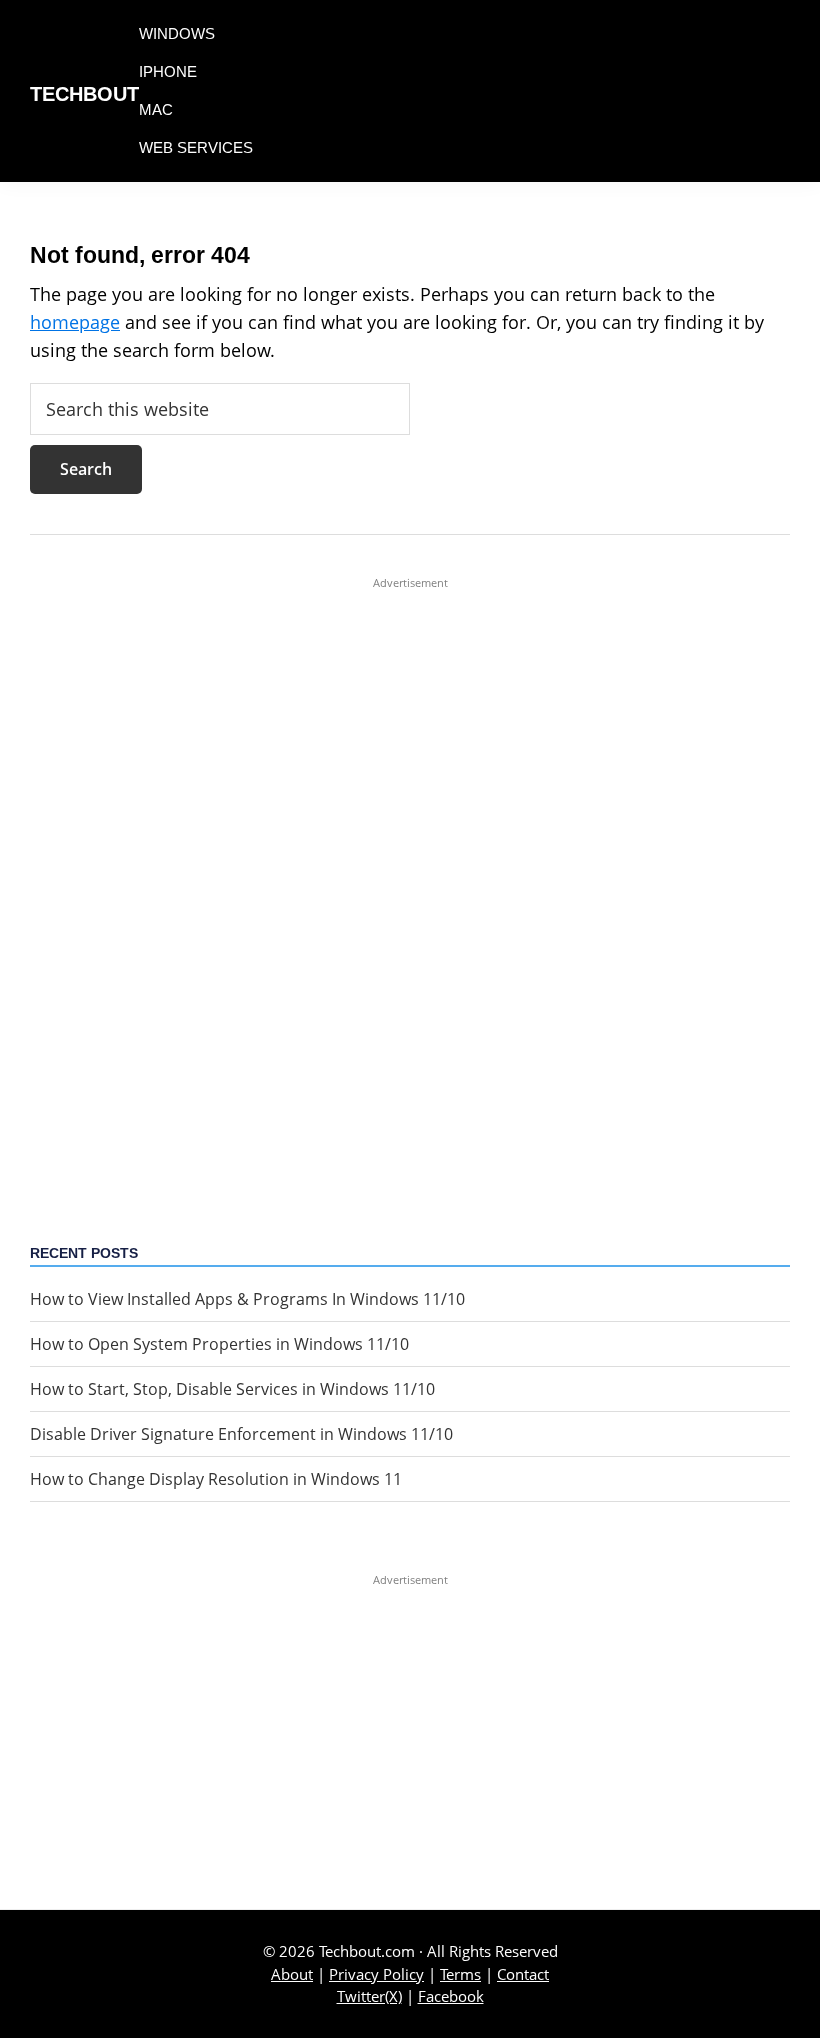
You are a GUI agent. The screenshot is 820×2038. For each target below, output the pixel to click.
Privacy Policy (376, 1974)
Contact (523, 1974)
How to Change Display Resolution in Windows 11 (216, 1479)
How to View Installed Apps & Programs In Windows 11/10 (247, 1299)
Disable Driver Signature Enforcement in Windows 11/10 (241, 1434)
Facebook (451, 1996)
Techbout (84, 94)
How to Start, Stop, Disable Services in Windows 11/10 (232, 1389)
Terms (460, 1974)
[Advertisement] (410, 891)
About (292, 1974)
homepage (75, 322)
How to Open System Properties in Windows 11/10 (219, 1344)
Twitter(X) (369, 1996)
